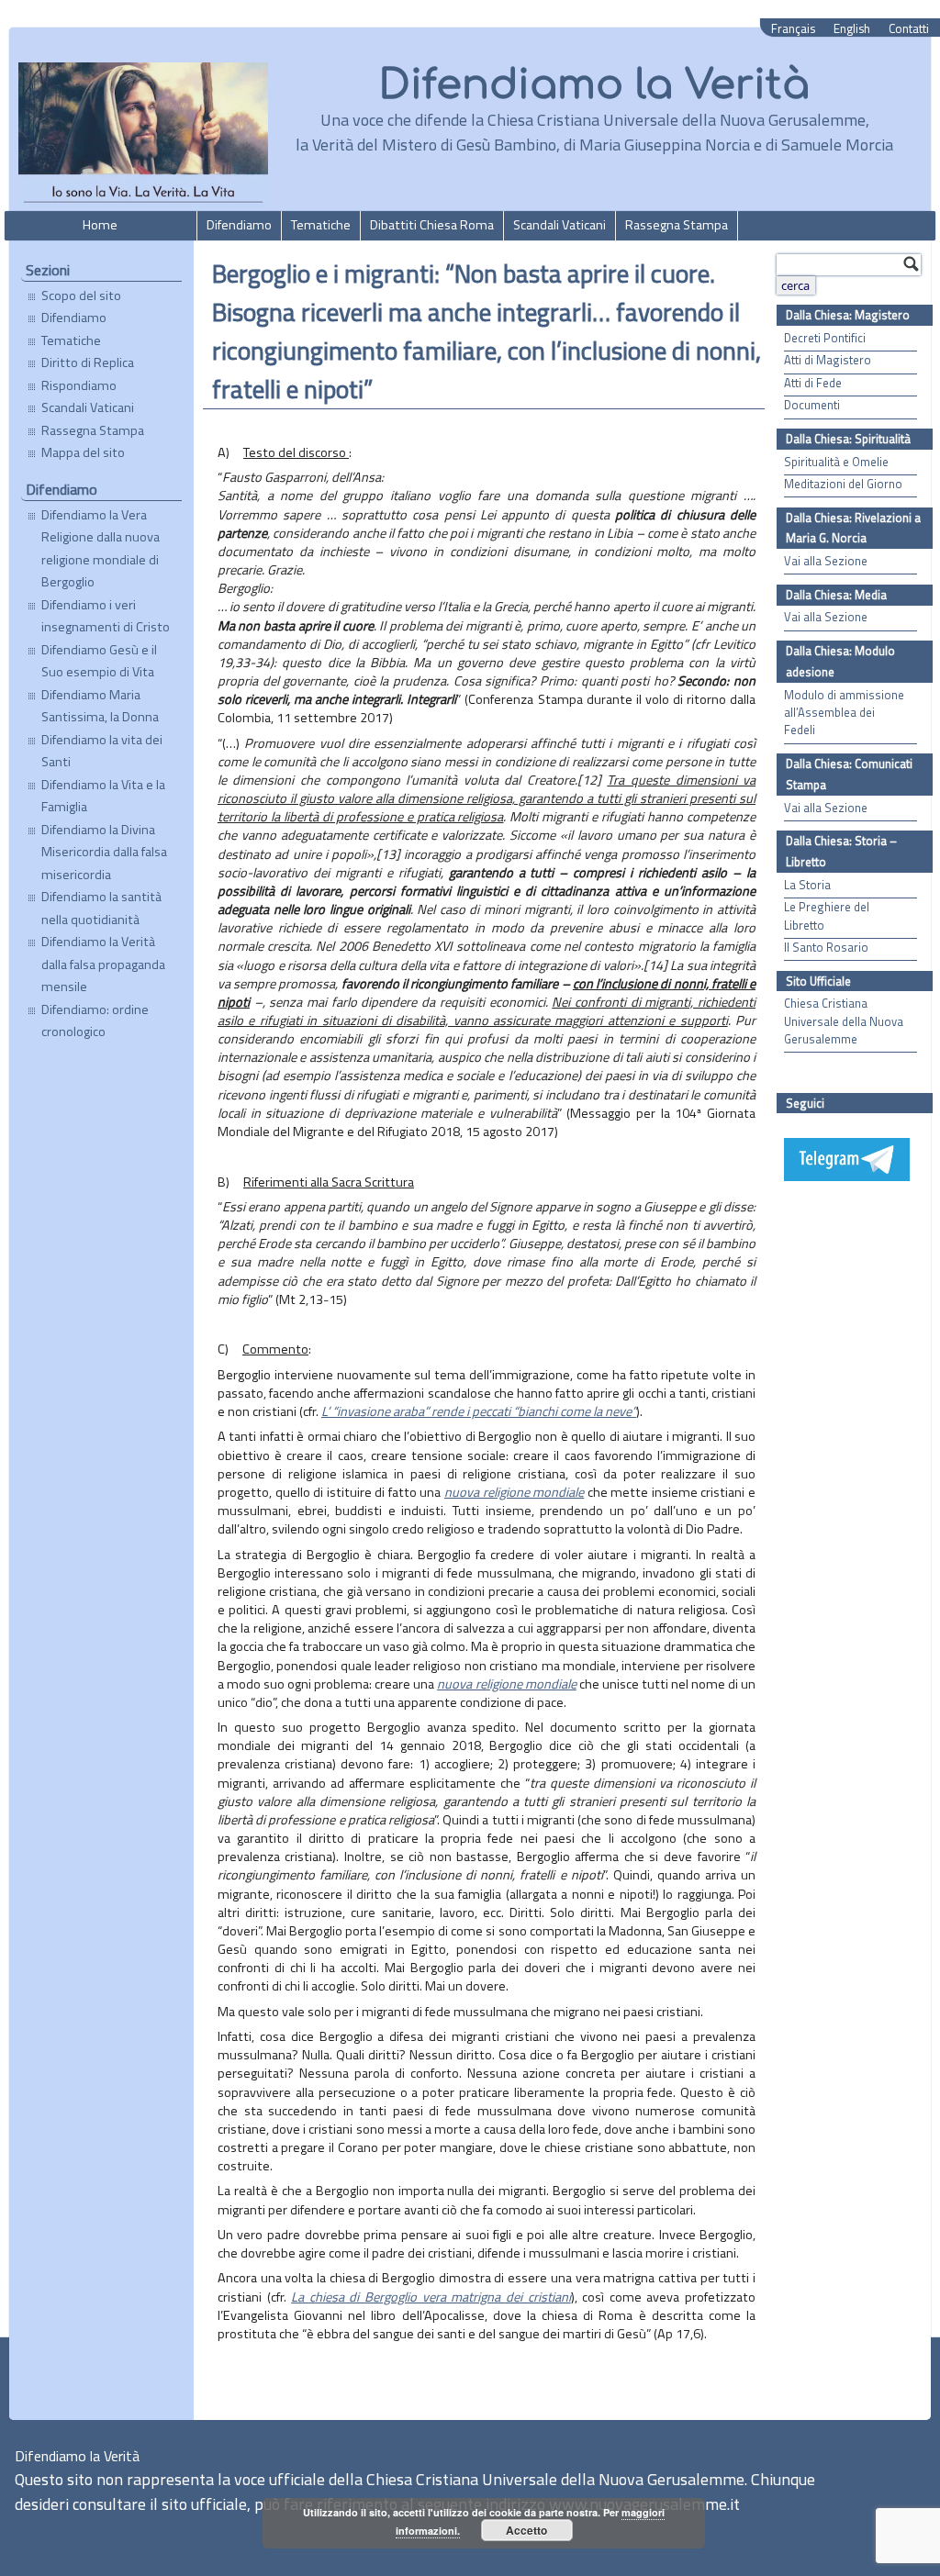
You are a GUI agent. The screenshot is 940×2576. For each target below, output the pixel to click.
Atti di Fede (813, 383)
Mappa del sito (83, 452)
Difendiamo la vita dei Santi (102, 751)
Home (100, 225)
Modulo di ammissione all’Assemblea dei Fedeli (844, 713)
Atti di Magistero (828, 360)
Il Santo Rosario (826, 948)
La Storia (807, 885)
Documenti (812, 405)
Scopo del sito (81, 296)
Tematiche (321, 225)
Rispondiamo (79, 385)
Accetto (526, 2530)
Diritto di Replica (88, 362)
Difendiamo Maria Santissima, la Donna (100, 706)
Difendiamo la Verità (594, 85)
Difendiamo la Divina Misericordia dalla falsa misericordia (104, 852)
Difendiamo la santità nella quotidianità (101, 908)
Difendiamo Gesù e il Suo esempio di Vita (99, 661)
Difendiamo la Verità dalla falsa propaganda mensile (103, 964)
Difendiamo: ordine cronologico (95, 1020)
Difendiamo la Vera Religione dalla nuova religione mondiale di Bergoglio (101, 548)
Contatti (909, 29)
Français (793, 29)
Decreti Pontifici (825, 338)
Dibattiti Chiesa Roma (432, 225)
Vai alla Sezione (826, 561)
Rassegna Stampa (677, 225)
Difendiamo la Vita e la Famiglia (103, 796)
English (852, 29)
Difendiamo (239, 225)
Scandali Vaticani (560, 225)
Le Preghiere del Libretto (827, 916)
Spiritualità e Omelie (836, 462)
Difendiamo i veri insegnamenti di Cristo (106, 616)
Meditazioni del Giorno (843, 484)
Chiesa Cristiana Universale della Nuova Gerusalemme (844, 1021)
